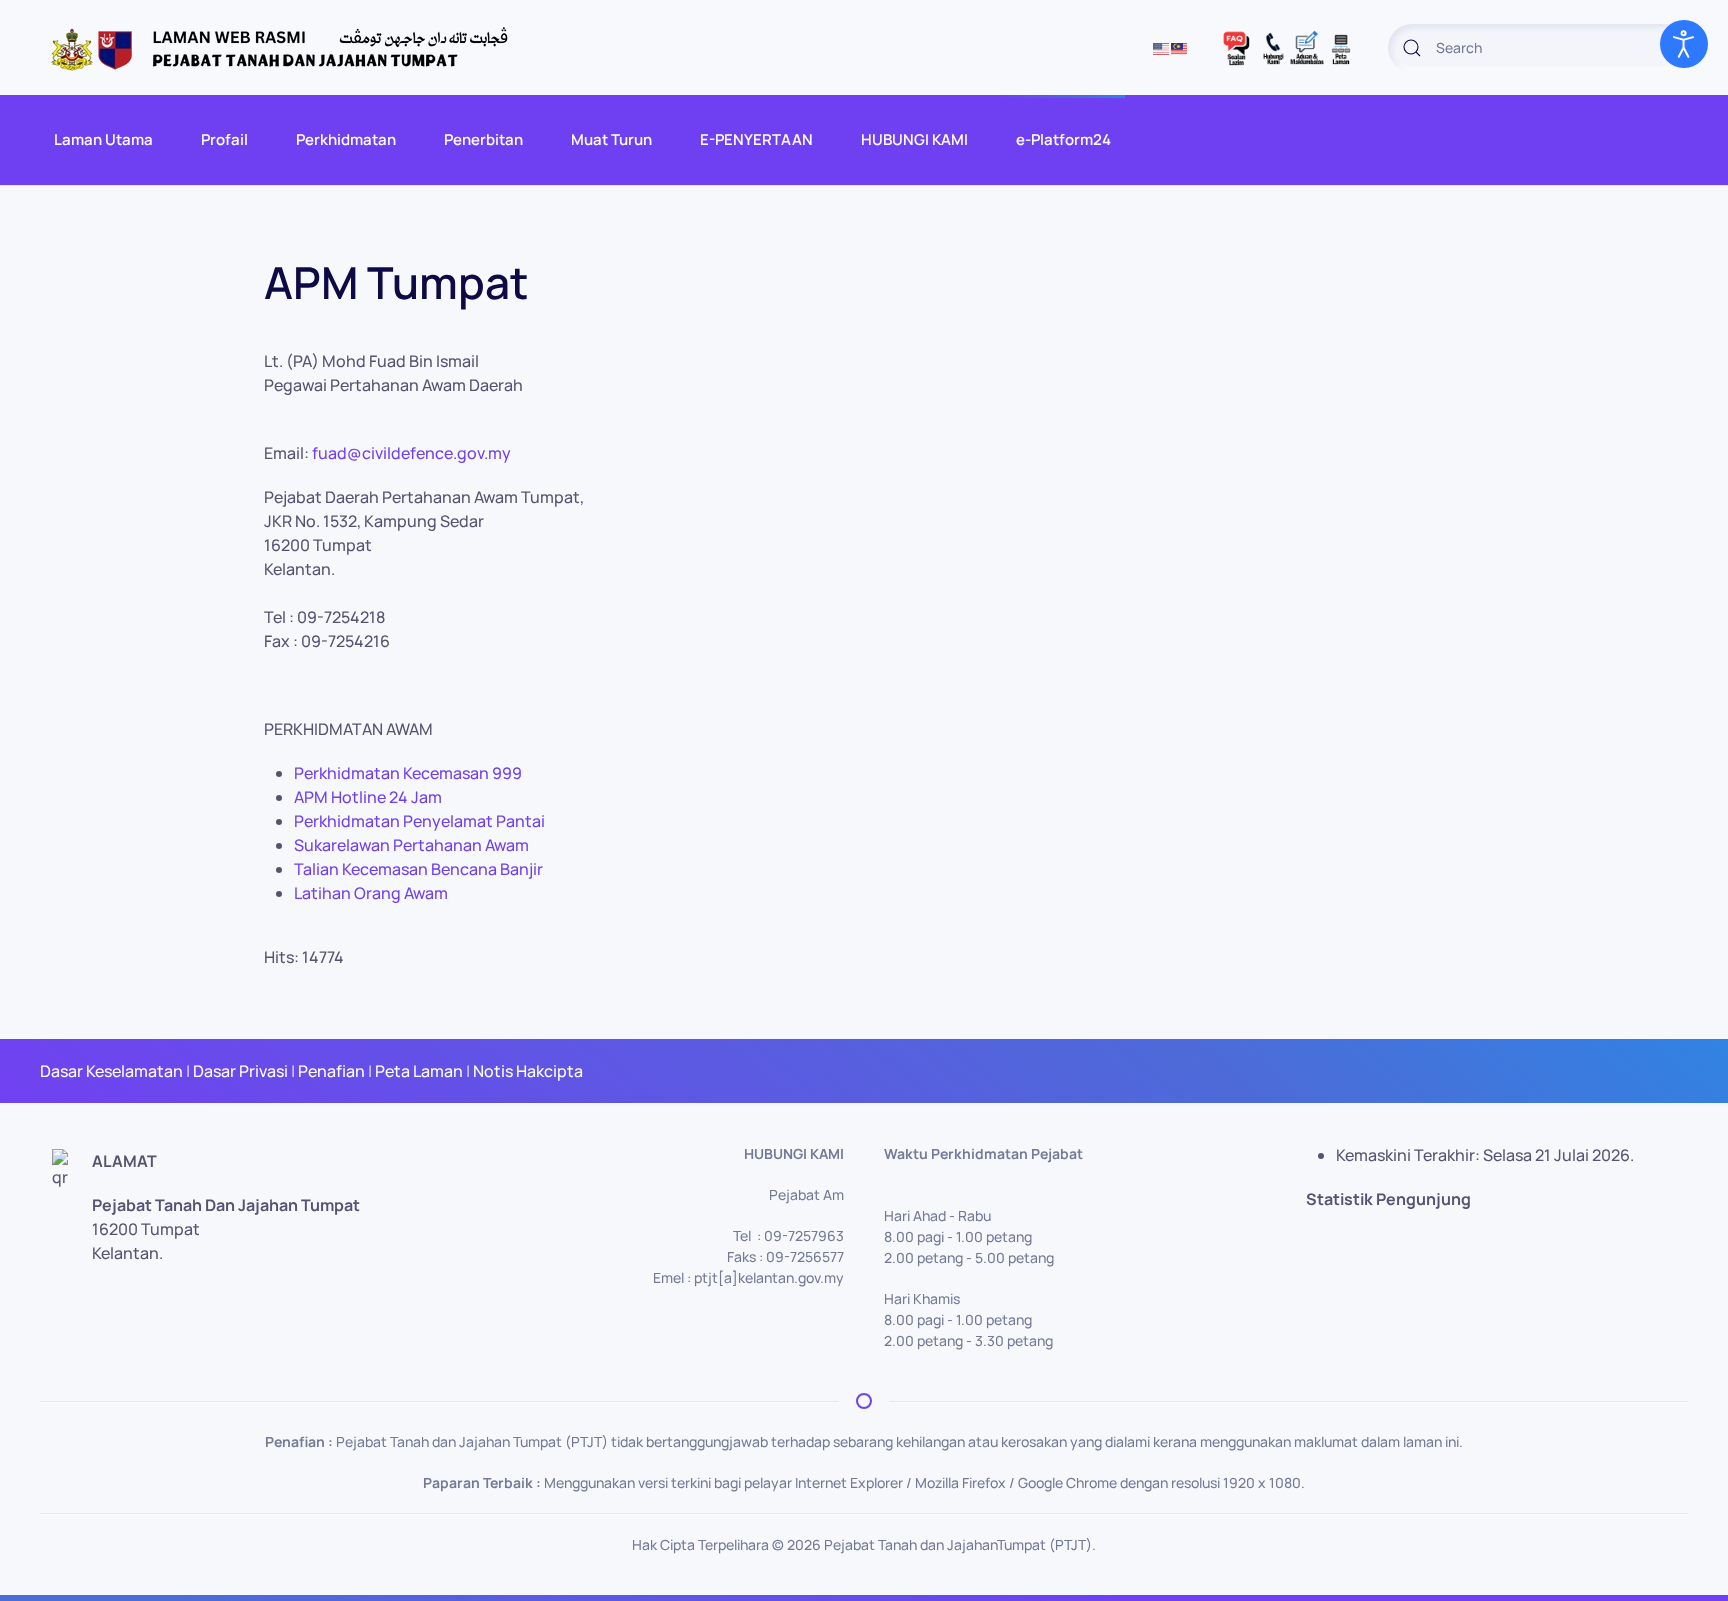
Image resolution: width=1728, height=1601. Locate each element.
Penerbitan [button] (483, 139)
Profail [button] (224, 139)
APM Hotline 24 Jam (368, 797)
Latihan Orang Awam (371, 893)
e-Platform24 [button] (1063, 139)
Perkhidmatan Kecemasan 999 (408, 773)
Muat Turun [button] (611, 139)
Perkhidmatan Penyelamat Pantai (419, 821)
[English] (1162, 47)
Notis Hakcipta (528, 1071)
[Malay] (1180, 47)
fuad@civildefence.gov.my (411, 453)
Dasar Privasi (240, 1071)
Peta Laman (419, 1071)
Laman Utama (103, 139)
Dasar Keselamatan (111, 1071)
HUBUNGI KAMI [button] (914, 139)
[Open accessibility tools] (1684, 44)
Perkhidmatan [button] (346, 139)
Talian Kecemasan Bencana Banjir (418, 869)
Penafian (331, 1071)
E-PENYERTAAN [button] (756, 139)
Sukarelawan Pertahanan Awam (411, 845)
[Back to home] (290, 47)
